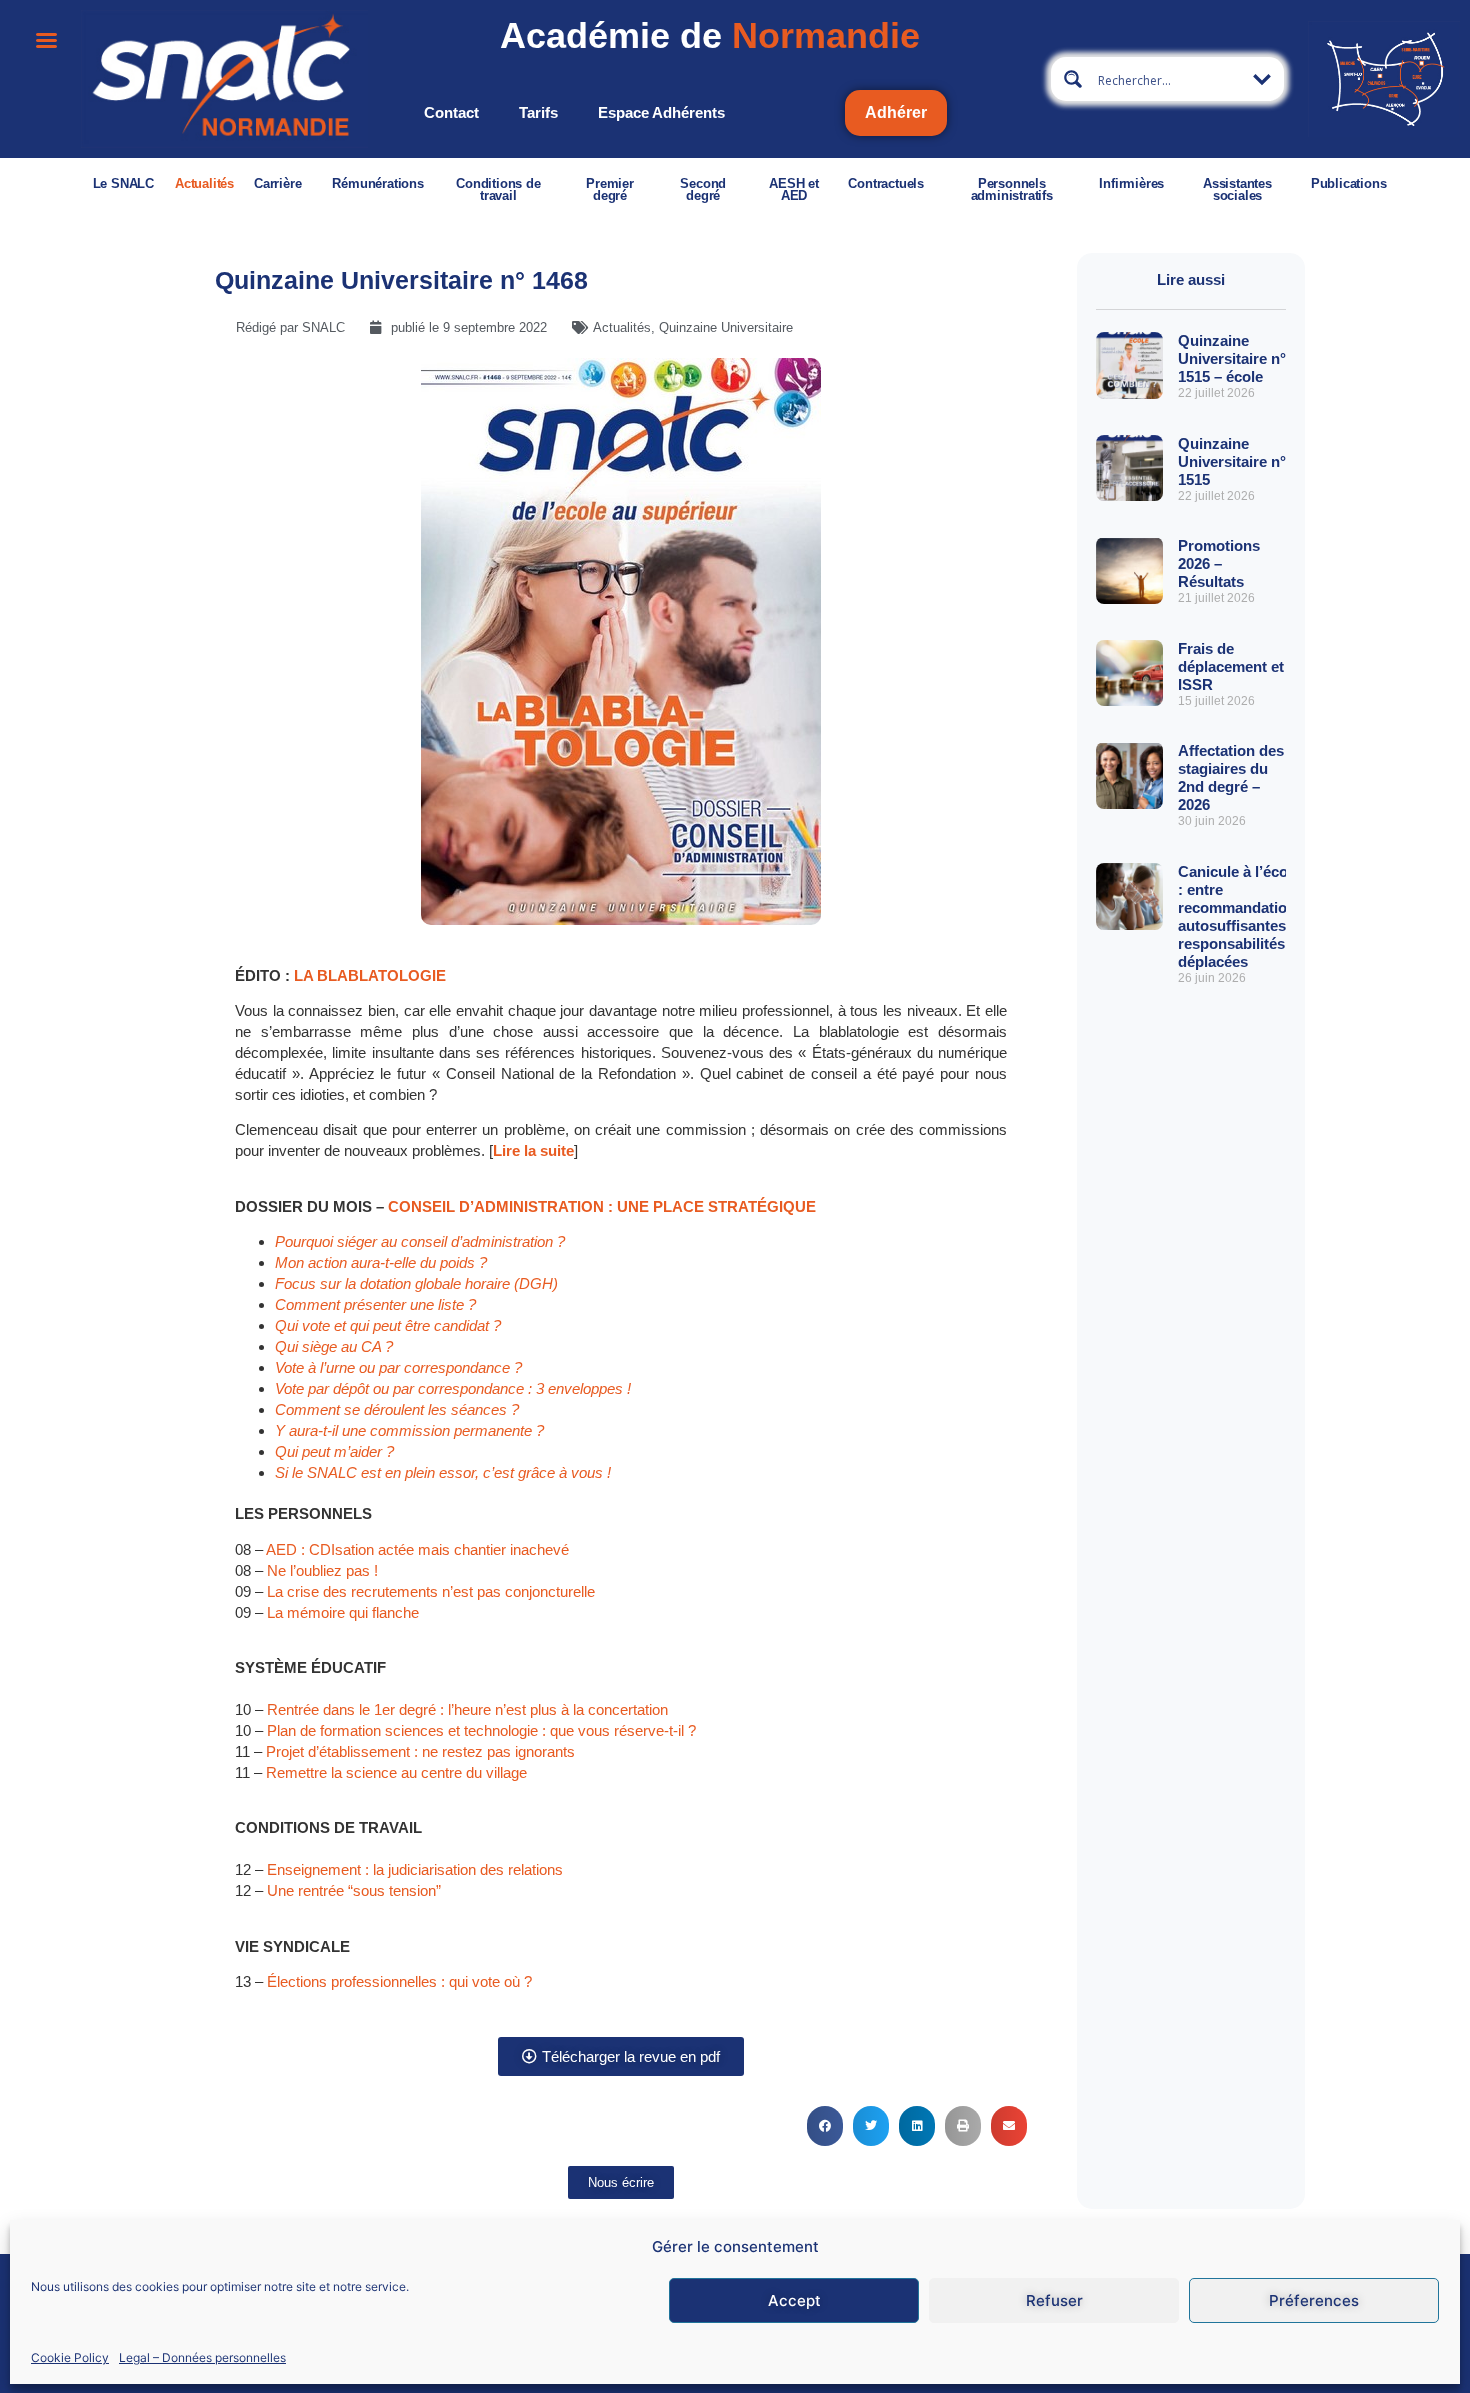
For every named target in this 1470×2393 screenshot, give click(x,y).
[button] (825, 2126)
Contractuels (886, 183)
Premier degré (610, 189)
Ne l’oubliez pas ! (322, 1570)
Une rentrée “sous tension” (356, 1890)
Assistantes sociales (1237, 189)
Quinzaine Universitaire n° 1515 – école (1232, 358)
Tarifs (538, 112)
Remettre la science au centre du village (396, 1772)
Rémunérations (377, 183)
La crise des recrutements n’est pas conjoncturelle (431, 1591)
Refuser (1054, 2300)
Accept (794, 2300)
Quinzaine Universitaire (726, 327)
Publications (1349, 183)
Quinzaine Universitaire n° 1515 (1232, 461)
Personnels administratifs (1012, 189)
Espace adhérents (661, 112)
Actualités (204, 183)
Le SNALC (123, 183)
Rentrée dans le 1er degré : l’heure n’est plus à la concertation (467, 1709)
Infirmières (1131, 183)
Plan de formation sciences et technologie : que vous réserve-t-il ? (481, 1730)
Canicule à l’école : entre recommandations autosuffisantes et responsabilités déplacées (1241, 916)
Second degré (703, 189)
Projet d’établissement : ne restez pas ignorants (420, 1751)
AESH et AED (794, 189)
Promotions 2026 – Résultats (1219, 563)
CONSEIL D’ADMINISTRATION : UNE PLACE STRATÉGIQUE (602, 1206)
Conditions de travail (498, 189)
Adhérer (896, 112)
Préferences (1314, 2300)
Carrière (277, 183)
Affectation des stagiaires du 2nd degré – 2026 (1231, 777)
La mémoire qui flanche (343, 1612)
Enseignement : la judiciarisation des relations (415, 1869)
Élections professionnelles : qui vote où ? (399, 1981)
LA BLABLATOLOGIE (370, 975)
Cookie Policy (70, 2356)
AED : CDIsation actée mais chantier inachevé (417, 1549)
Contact (451, 112)
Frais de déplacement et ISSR (1231, 666)
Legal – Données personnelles (202, 2356)
